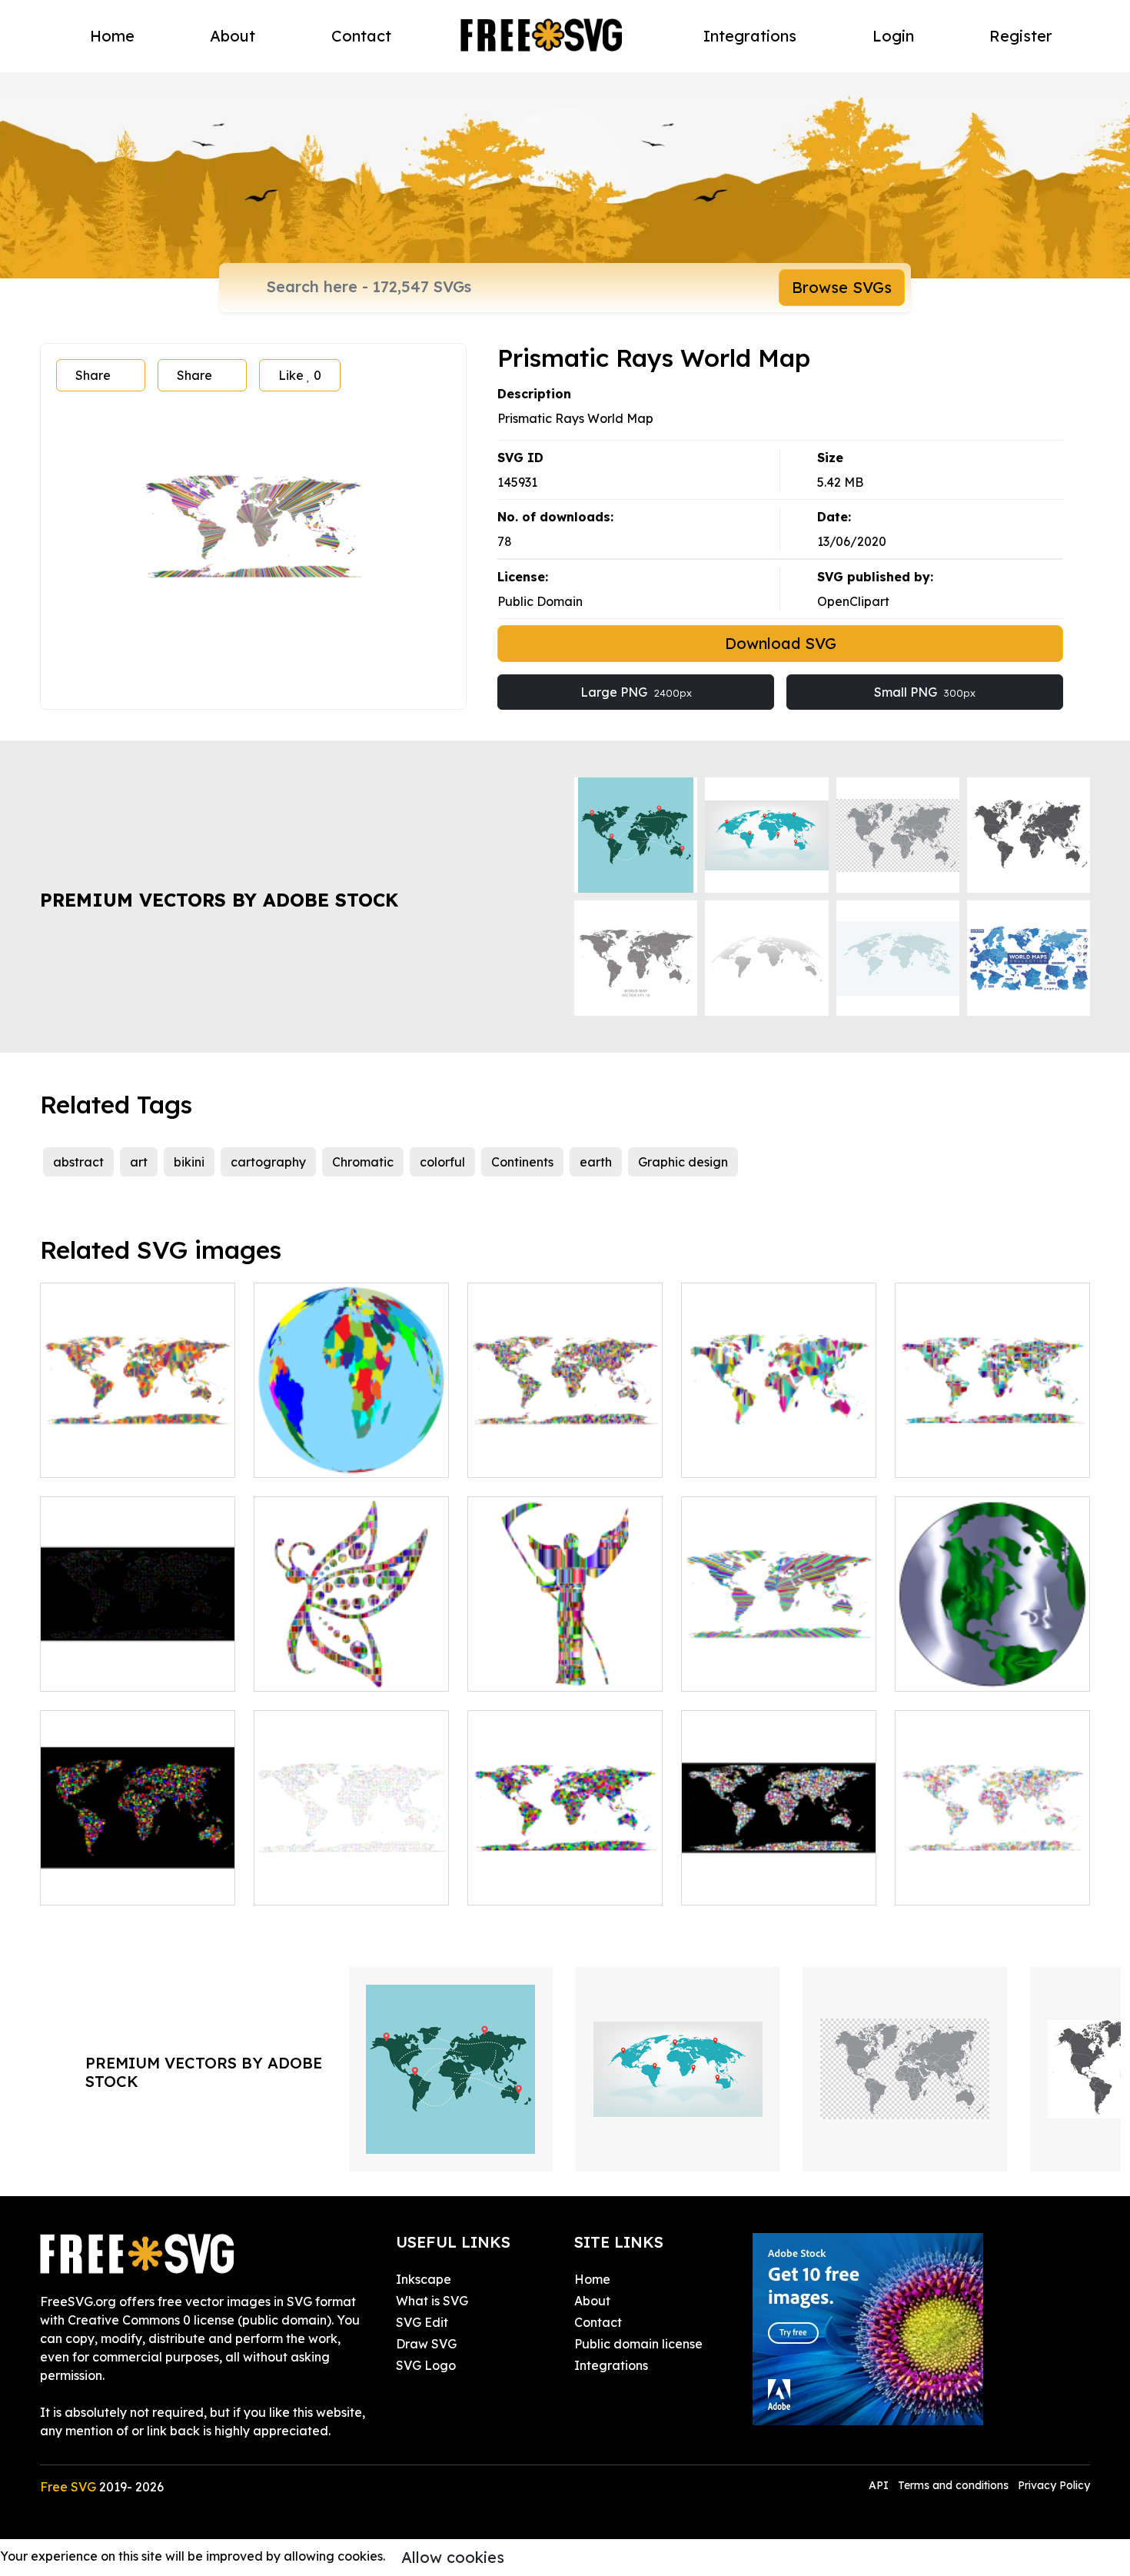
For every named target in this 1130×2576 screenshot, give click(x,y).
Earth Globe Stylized (972, 1670)
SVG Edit (422, 2322)
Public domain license (638, 2344)
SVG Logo (426, 2365)
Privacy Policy (1054, 2485)
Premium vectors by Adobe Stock (219, 900)
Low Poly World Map (118, 1456)
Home (112, 36)
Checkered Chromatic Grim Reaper (565, 1661)
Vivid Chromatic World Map (565, 1447)
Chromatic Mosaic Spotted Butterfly (351, 1661)
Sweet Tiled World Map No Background (993, 1875)
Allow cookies (453, 2557)
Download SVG (781, 643)
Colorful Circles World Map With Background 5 (138, 1875)
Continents (522, 1162)
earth (596, 1162)
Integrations (750, 36)
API (880, 2485)
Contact (361, 36)
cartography (268, 1162)
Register (1021, 36)
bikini (189, 1162)
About (233, 36)
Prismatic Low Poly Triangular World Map (565, 1875)
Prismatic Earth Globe (335, 1456)
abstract (78, 1162)
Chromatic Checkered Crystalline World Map (993, 1447)
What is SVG (432, 2301)
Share (93, 375)
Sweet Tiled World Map (768, 1884)
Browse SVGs (842, 287)
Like (300, 375)
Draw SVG (426, 2344)
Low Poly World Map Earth (777, 1456)
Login (893, 36)
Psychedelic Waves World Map (779, 1661)
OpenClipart (853, 601)
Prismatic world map (331, 1884)
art (139, 1162)
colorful (442, 1162)
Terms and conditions (953, 2485)
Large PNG (636, 692)
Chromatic (363, 1162)
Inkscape (424, 2279)
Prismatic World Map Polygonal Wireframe (138, 1661)
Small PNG (925, 692)
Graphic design (683, 1162)
